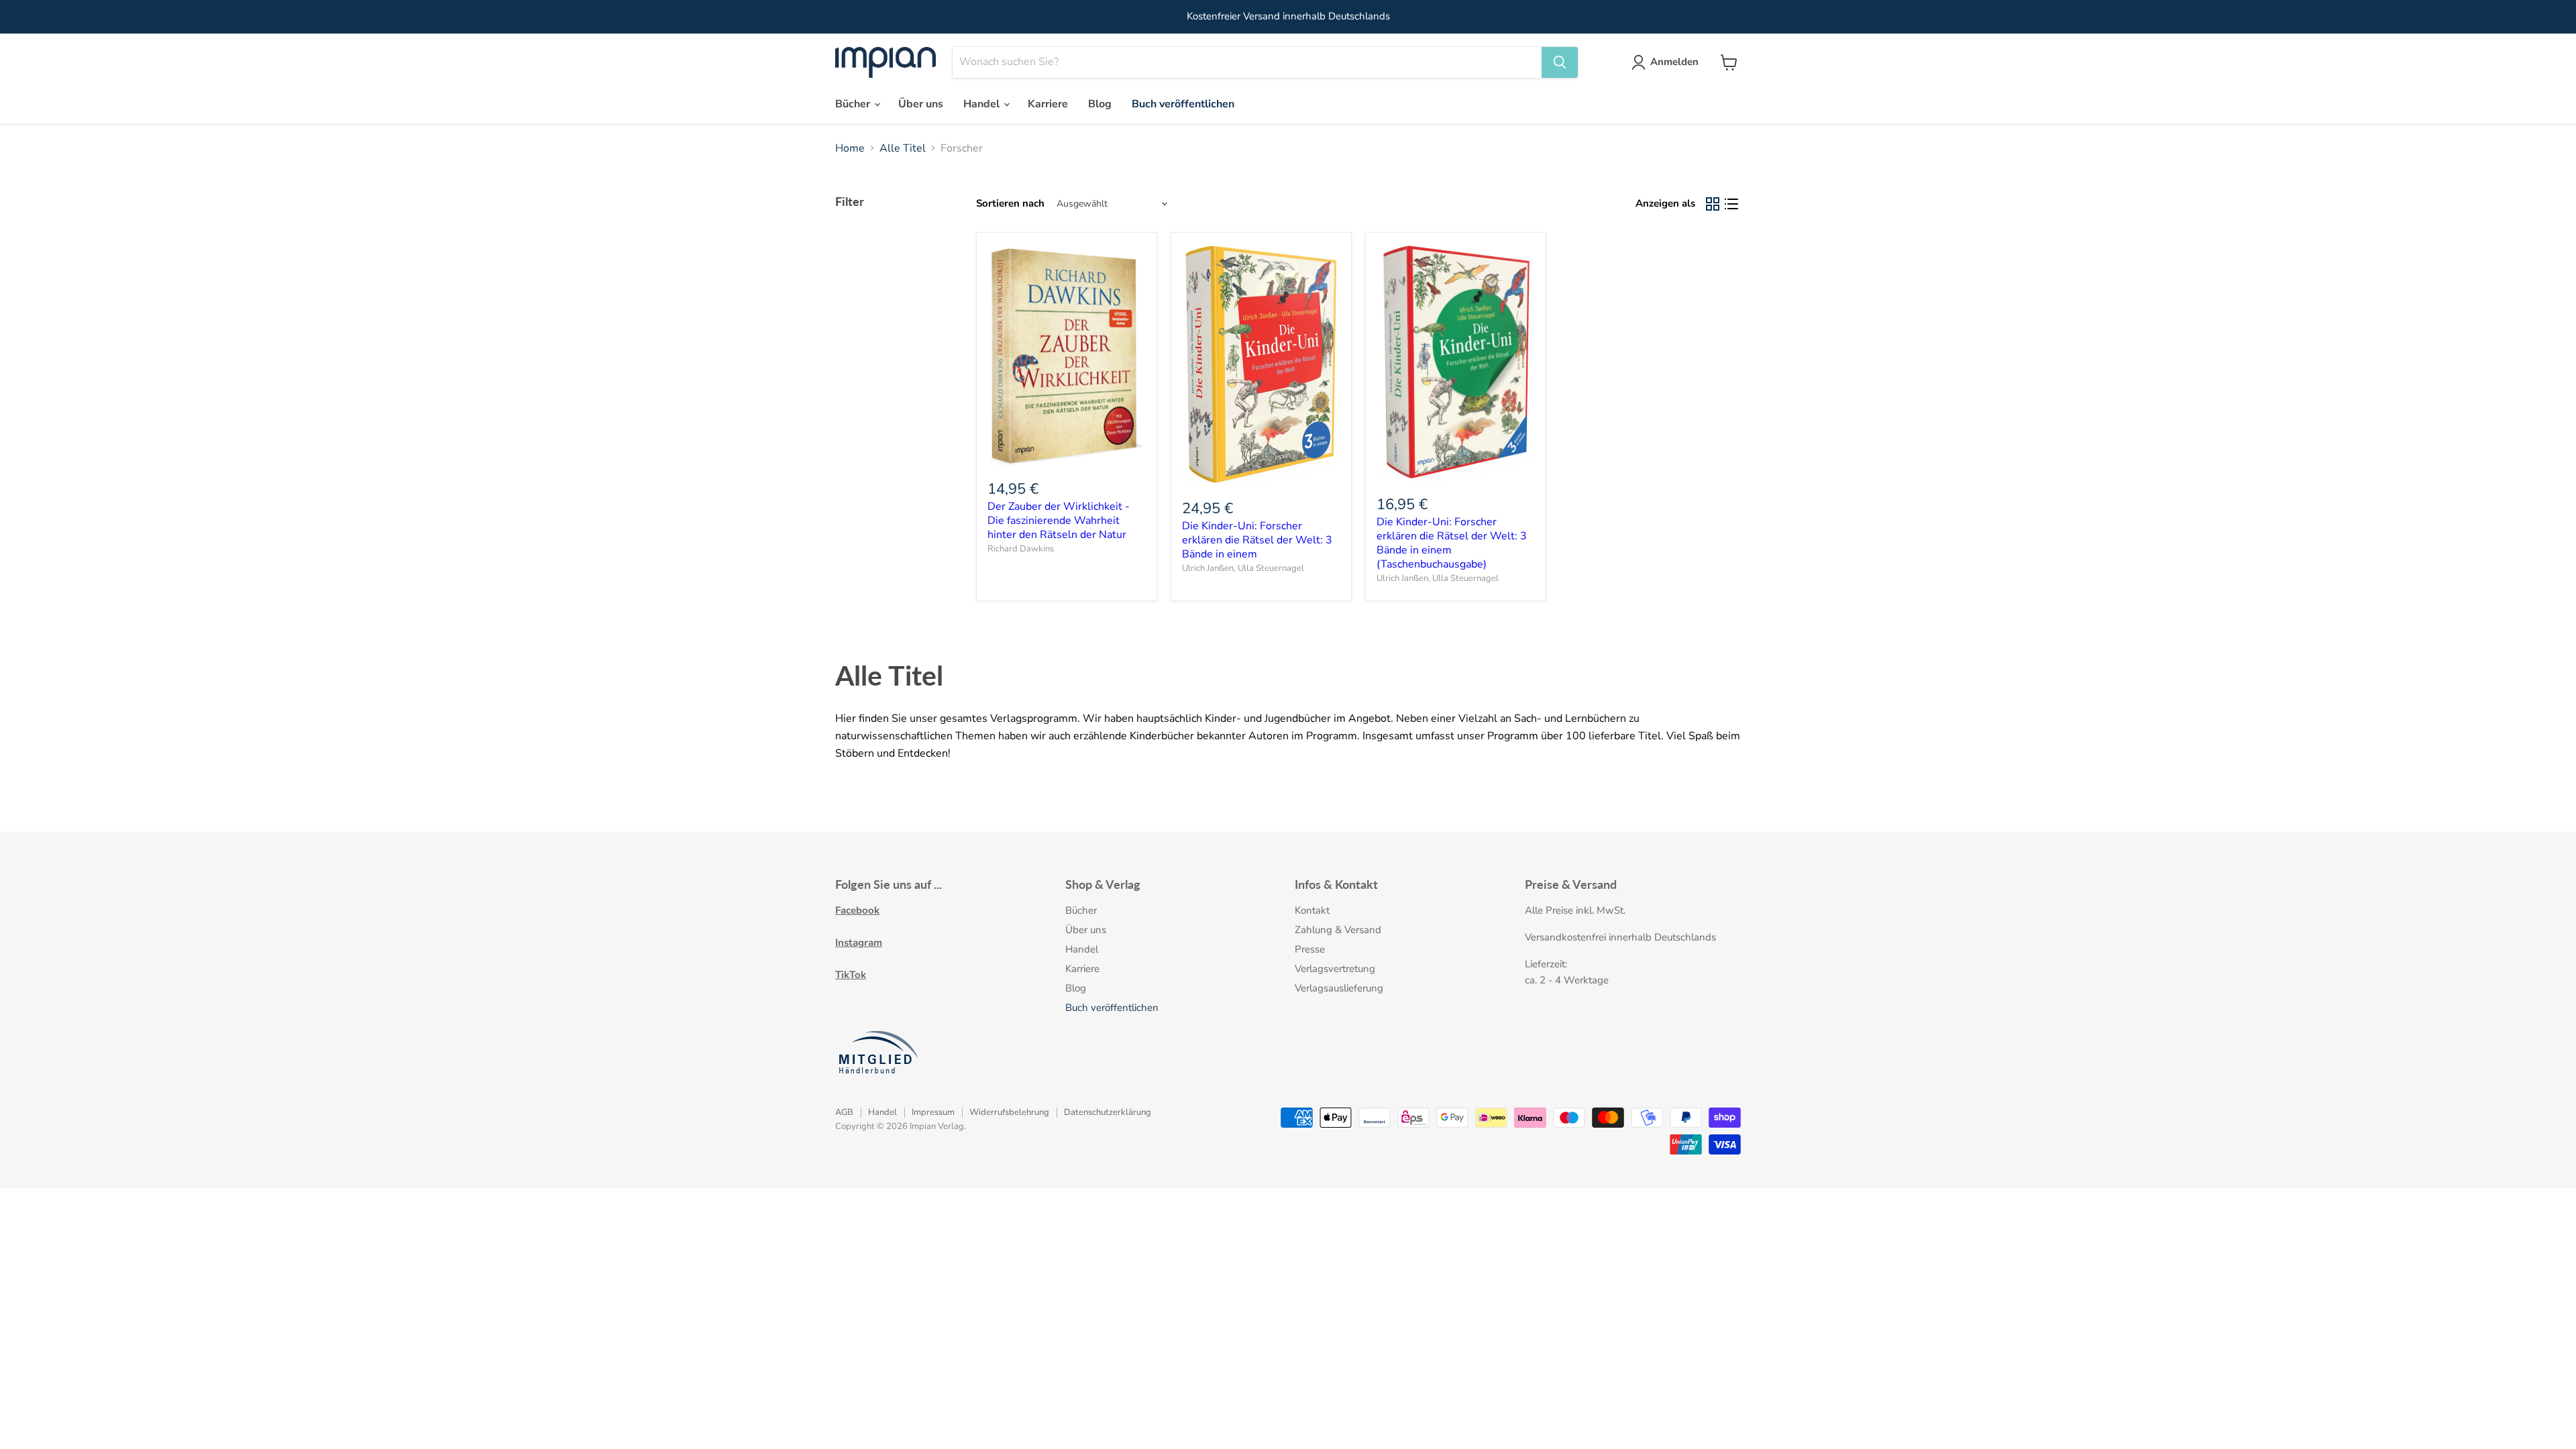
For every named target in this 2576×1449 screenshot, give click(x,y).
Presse (1310, 949)
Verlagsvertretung (1335, 969)
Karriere (1048, 104)
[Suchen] (1560, 62)
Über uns (921, 104)
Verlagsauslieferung (1339, 988)
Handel (983, 104)
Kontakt (1312, 910)
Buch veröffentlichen (1183, 104)
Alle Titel (903, 148)
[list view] (1731, 204)
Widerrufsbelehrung (1009, 1112)
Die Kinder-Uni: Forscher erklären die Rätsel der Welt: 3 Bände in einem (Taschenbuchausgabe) (1452, 543)
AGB (844, 1112)
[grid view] (1713, 204)
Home (850, 148)
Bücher (854, 104)
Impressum (933, 1112)
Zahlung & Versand (1338, 930)
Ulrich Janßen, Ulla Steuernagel (1243, 568)
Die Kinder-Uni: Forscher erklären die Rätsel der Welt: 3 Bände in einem (1257, 540)
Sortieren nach (1010, 204)
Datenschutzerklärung (1108, 1112)
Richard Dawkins (1021, 549)
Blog (1100, 104)
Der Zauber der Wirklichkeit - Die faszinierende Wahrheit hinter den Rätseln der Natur (1059, 521)
